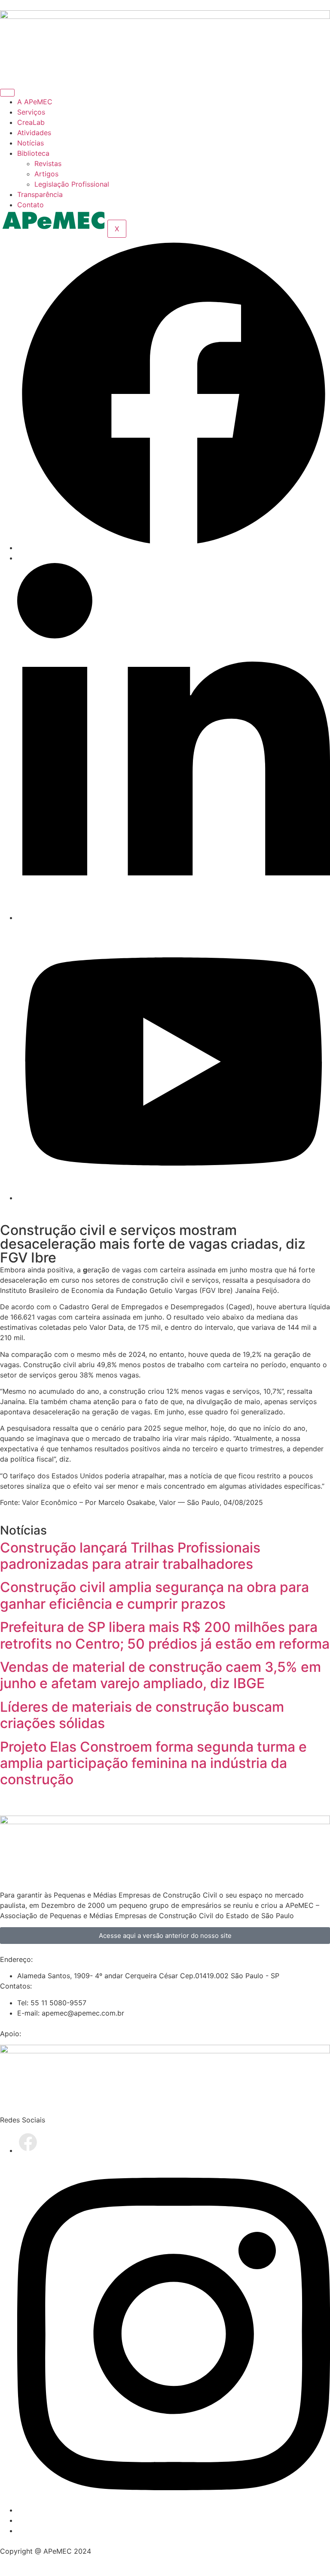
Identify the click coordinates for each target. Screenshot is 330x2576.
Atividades (34, 133)
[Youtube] (174, 1198)
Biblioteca (33, 153)
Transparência (40, 194)
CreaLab (31, 122)
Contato (31, 205)
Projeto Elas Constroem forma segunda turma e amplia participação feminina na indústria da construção (153, 1763)
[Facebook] (174, 548)
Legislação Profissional (72, 184)
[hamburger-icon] (7, 93)
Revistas (48, 163)
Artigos (46, 174)
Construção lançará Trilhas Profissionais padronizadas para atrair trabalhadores (130, 1556)
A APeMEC (35, 102)
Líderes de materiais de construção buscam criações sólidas (142, 1715)
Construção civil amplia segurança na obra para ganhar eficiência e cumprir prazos (154, 1595)
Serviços (31, 112)
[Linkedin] (174, 917)
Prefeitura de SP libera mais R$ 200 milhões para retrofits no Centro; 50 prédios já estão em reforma (165, 1635)
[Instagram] (174, 2510)
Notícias (31, 143)
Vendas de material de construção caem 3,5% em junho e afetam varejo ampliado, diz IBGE (160, 1675)
